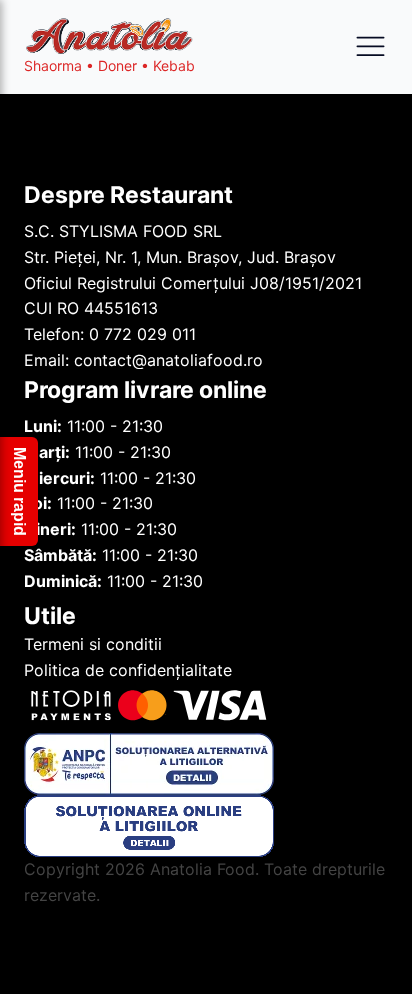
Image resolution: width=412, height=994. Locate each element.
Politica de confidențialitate (128, 670)
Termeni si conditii (93, 644)
